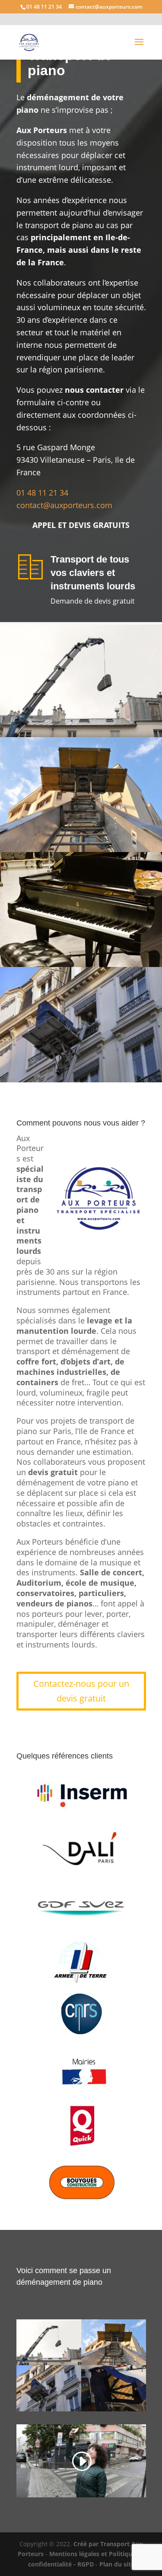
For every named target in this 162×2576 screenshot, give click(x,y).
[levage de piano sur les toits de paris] (81, 735)
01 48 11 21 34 (43, 493)
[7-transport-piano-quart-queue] (114, 2409)
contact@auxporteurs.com (64, 505)
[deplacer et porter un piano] (81, 965)
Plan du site (117, 2564)
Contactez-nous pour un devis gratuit (81, 1691)
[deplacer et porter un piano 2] (81, 1080)
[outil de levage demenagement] (81, 850)
